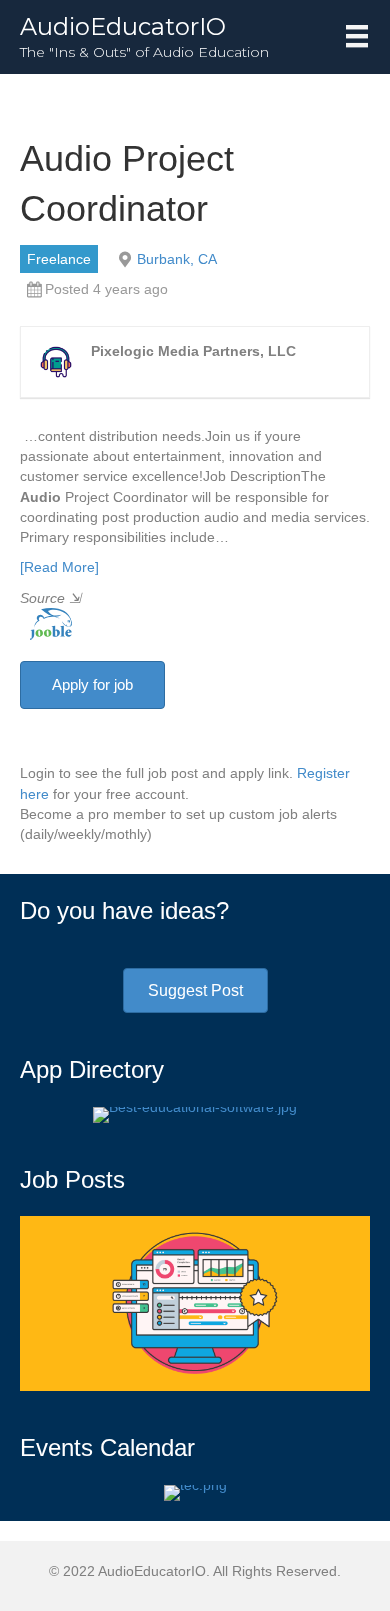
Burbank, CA (177, 259)
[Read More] (59, 567)
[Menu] (357, 36)
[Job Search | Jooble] (46, 623)
